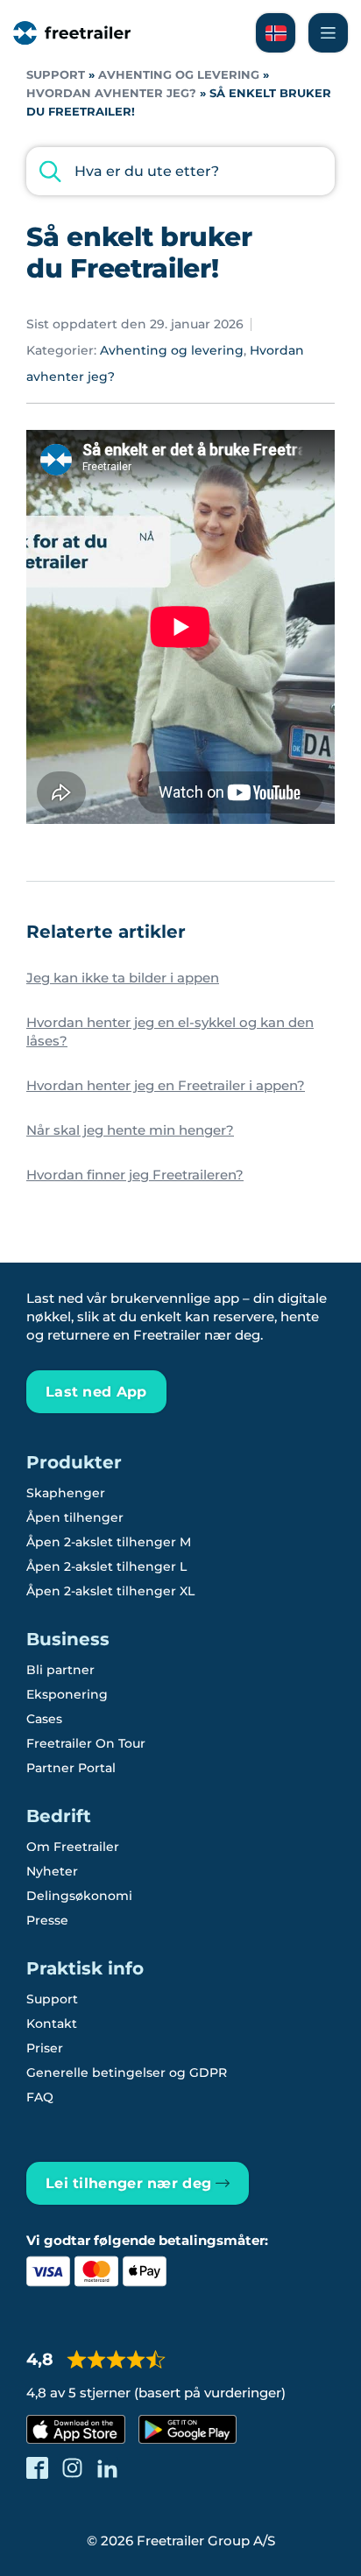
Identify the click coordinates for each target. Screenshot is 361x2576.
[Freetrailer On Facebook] (37, 2468)
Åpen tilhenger (75, 1517)
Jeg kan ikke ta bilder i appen (123, 978)
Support (56, 75)
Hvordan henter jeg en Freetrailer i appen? (166, 1085)
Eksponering (67, 1694)
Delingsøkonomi (79, 1896)
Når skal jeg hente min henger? (130, 1130)
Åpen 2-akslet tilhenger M (109, 1542)
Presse (47, 1920)
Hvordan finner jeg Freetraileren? (135, 1175)
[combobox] (180, 171)
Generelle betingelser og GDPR (127, 2073)
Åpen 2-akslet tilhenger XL (110, 1591)
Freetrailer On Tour (86, 1743)
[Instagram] (72, 2468)
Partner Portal (71, 1768)
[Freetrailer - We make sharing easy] (72, 33)
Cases (44, 1719)
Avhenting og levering (179, 75)
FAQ (40, 2097)
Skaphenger (66, 1493)
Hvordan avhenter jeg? (111, 93)
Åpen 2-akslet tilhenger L (106, 1566)
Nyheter (52, 1871)
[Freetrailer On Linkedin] (107, 2468)
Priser (45, 2048)
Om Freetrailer (73, 1847)
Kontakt (52, 2023)
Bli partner (60, 1670)
